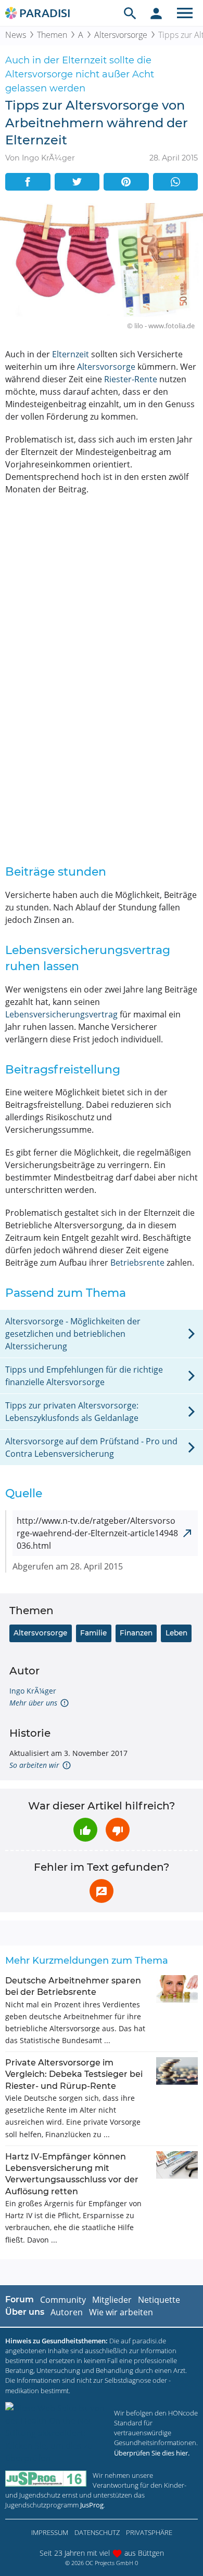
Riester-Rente (131, 379)
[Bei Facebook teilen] (28, 182)
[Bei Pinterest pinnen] (126, 182)
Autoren (67, 2312)
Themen (52, 35)
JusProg (92, 2505)
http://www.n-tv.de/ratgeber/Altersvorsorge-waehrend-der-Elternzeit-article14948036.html (97, 1533)
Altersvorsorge (121, 35)
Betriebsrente (137, 1263)
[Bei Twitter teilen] (77, 182)
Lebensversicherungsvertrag (61, 1014)
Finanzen (136, 1633)
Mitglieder (112, 2300)
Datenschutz (97, 2532)
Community (63, 2300)
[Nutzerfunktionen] (156, 13)
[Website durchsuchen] (130, 13)
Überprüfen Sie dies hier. (152, 2453)
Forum (20, 2299)
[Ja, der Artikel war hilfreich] (85, 1830)
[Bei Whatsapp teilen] (176, 182)
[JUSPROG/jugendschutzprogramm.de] (46, 2479)
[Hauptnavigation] (185, 13)
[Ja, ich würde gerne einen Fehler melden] (102, 1891)
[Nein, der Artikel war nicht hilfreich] (118, 1830)
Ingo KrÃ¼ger (33, 1691)
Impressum (50, 2532)
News (16, 35)
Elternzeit (71, 354)
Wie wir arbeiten (121, 2312)
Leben (176, 1633)
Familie (93, 1633)
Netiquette (159, 2300)
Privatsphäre (149, 2532)
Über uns (25, 2312)
